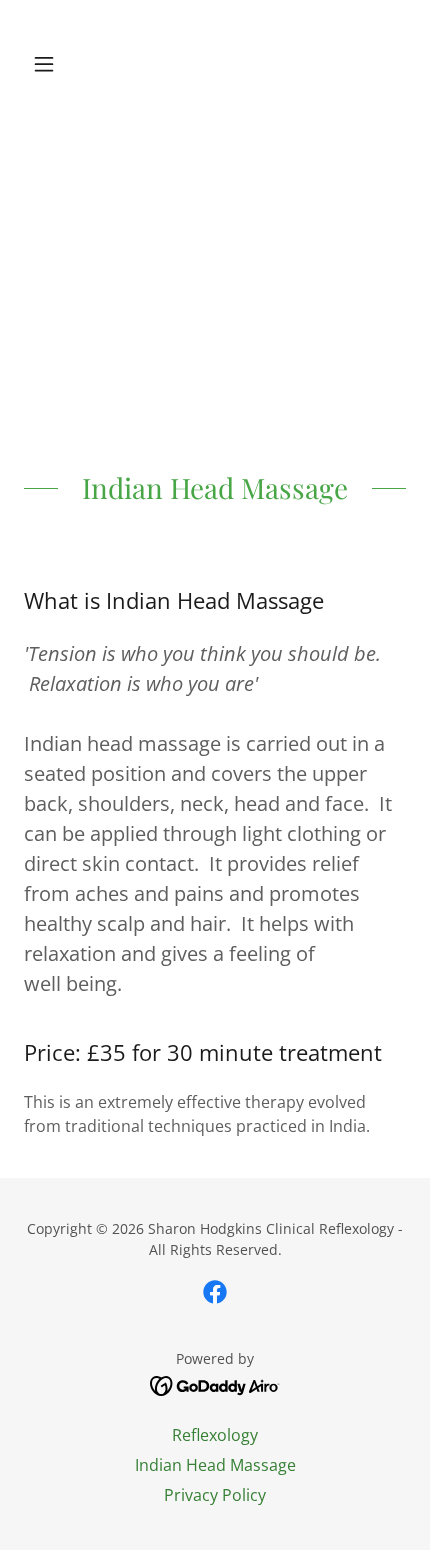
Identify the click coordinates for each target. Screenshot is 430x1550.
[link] (215, 64)
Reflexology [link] (215, 1435)
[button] (52, 64)
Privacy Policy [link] (215, 1495)
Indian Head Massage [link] (215, 1465)
